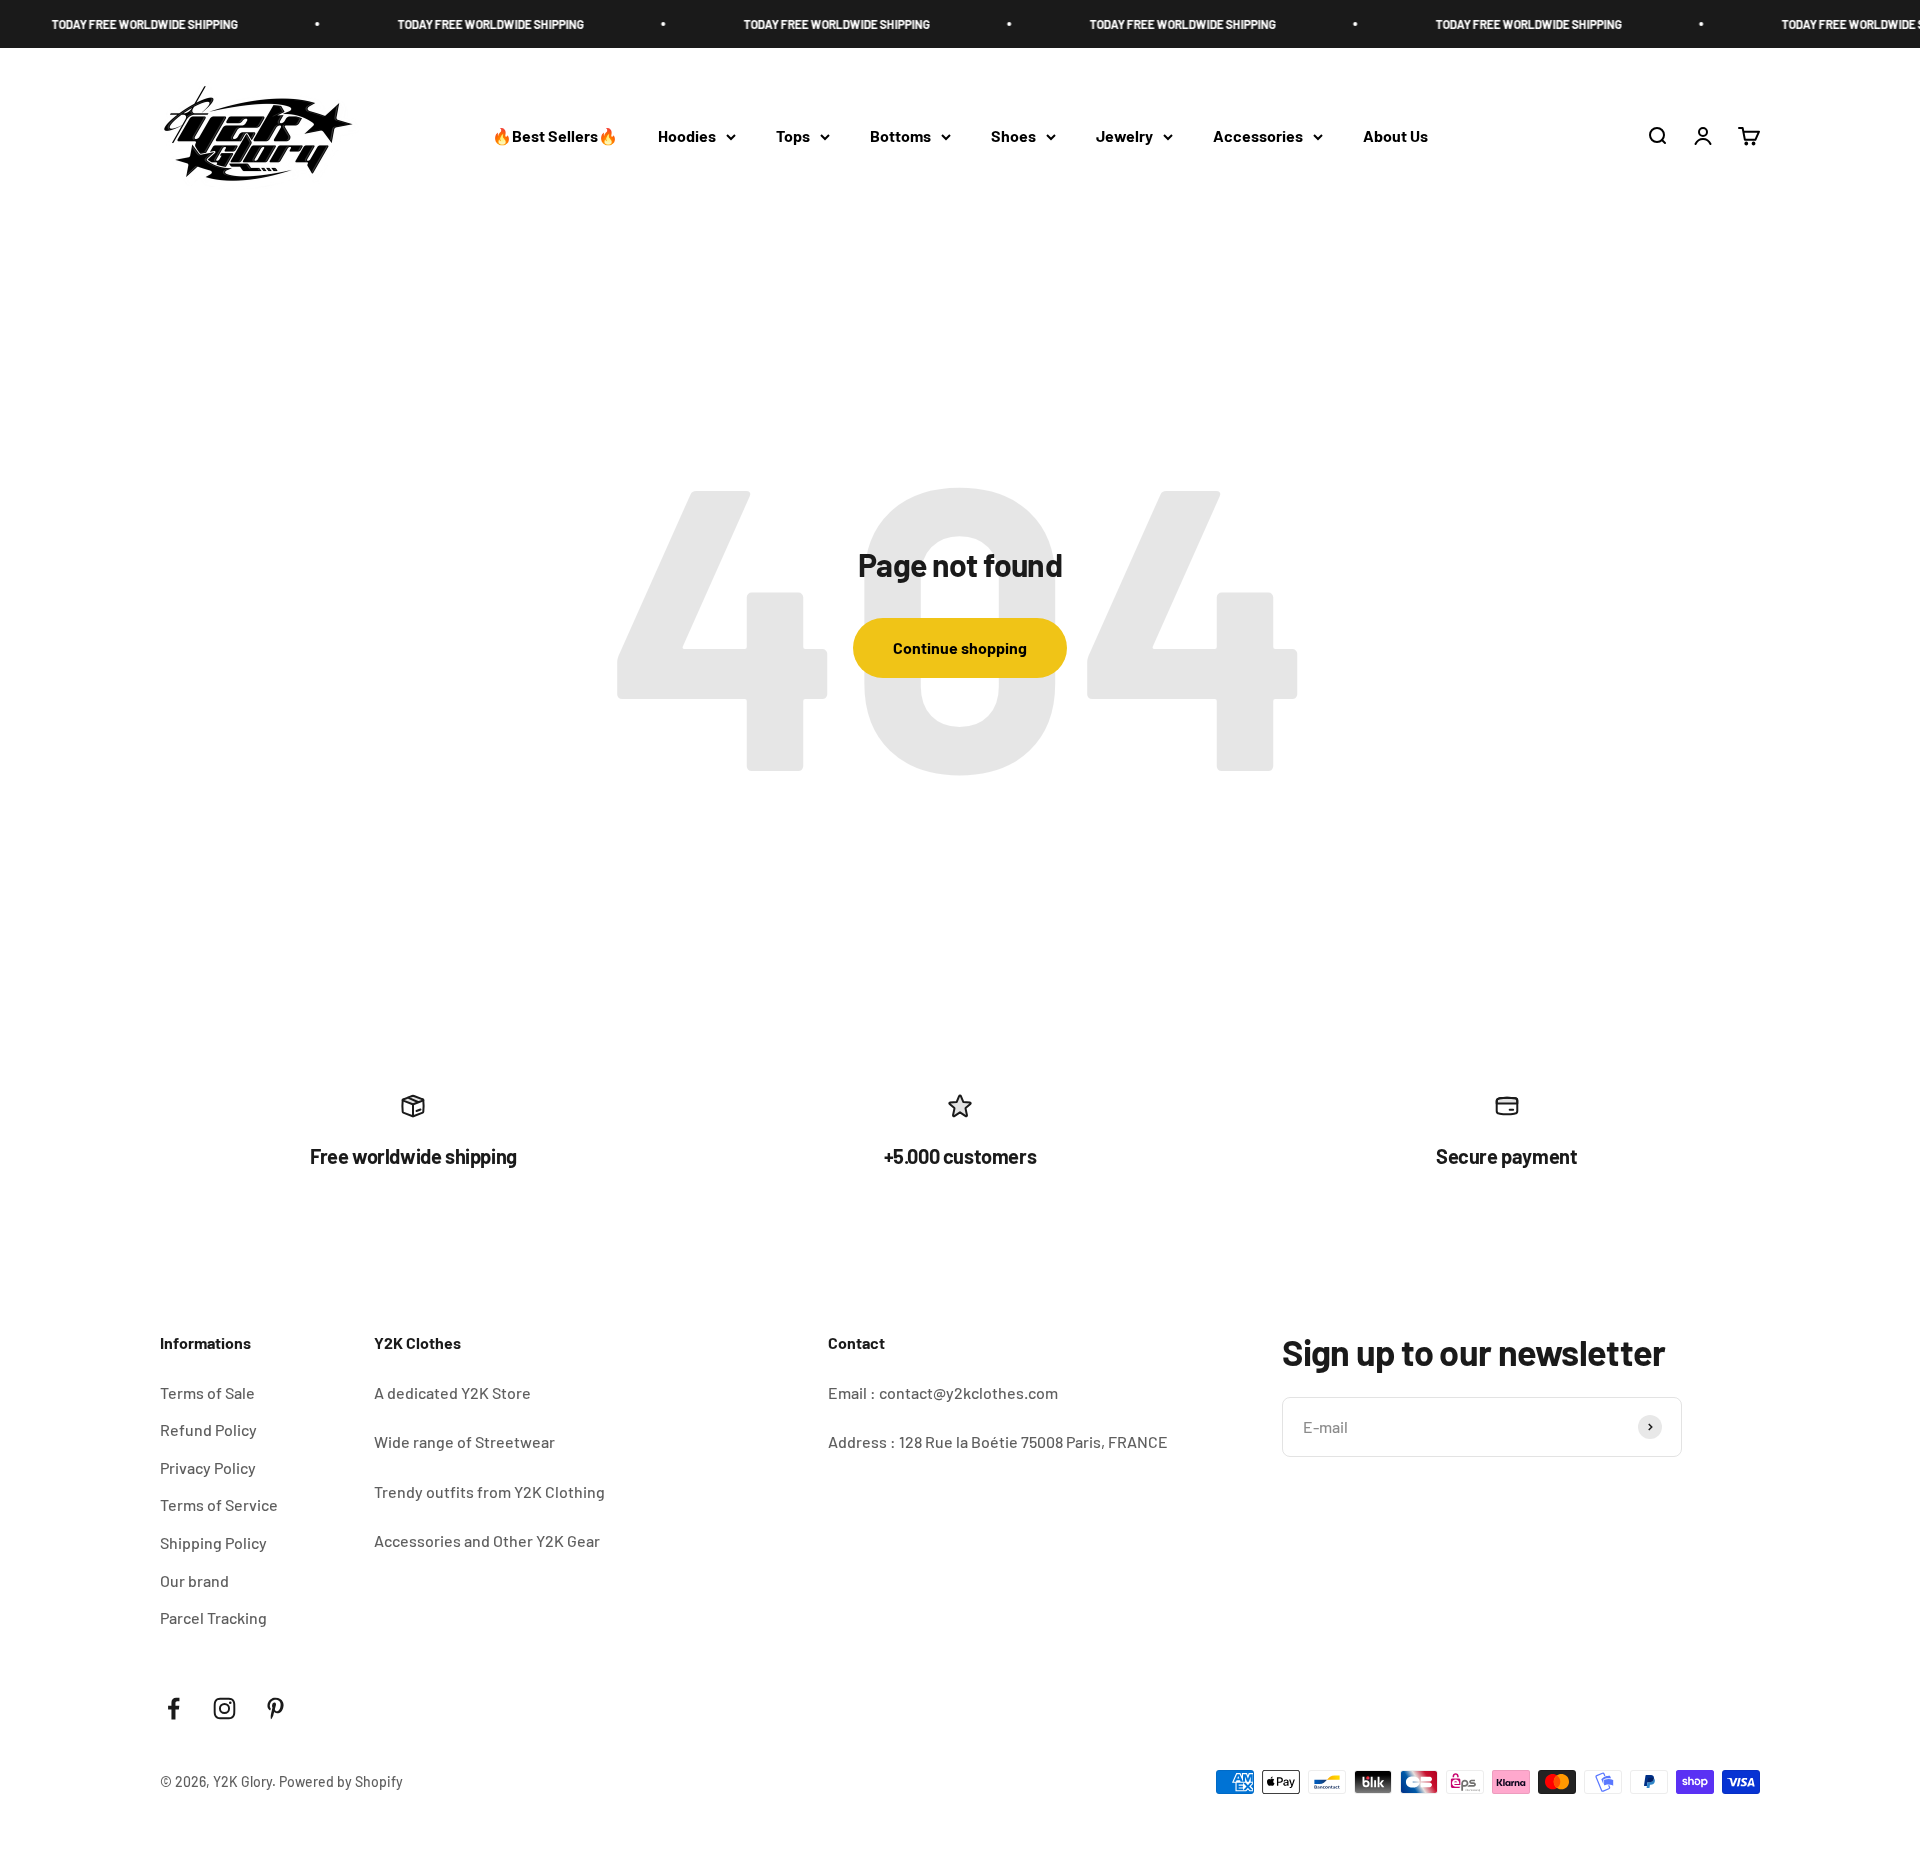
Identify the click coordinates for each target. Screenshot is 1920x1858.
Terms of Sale (207, 1392)
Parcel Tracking (213, 1617)
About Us (1395, 136)
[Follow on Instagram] (224, 1708)
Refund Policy (208, 1429)
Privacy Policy (208, 1467)
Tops (793, 136)
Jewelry (1124, 136)
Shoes (1013, 136)
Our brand (194, 1580)
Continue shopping (960, 647)
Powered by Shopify (341, 1781)
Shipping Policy (213, 1542)
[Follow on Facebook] (173, 1708)
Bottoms (900, 136)
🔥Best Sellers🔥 (555, 136)
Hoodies (687, 136)
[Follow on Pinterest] (275, 1708)
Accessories (1258, 136)
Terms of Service (219, 1504)
